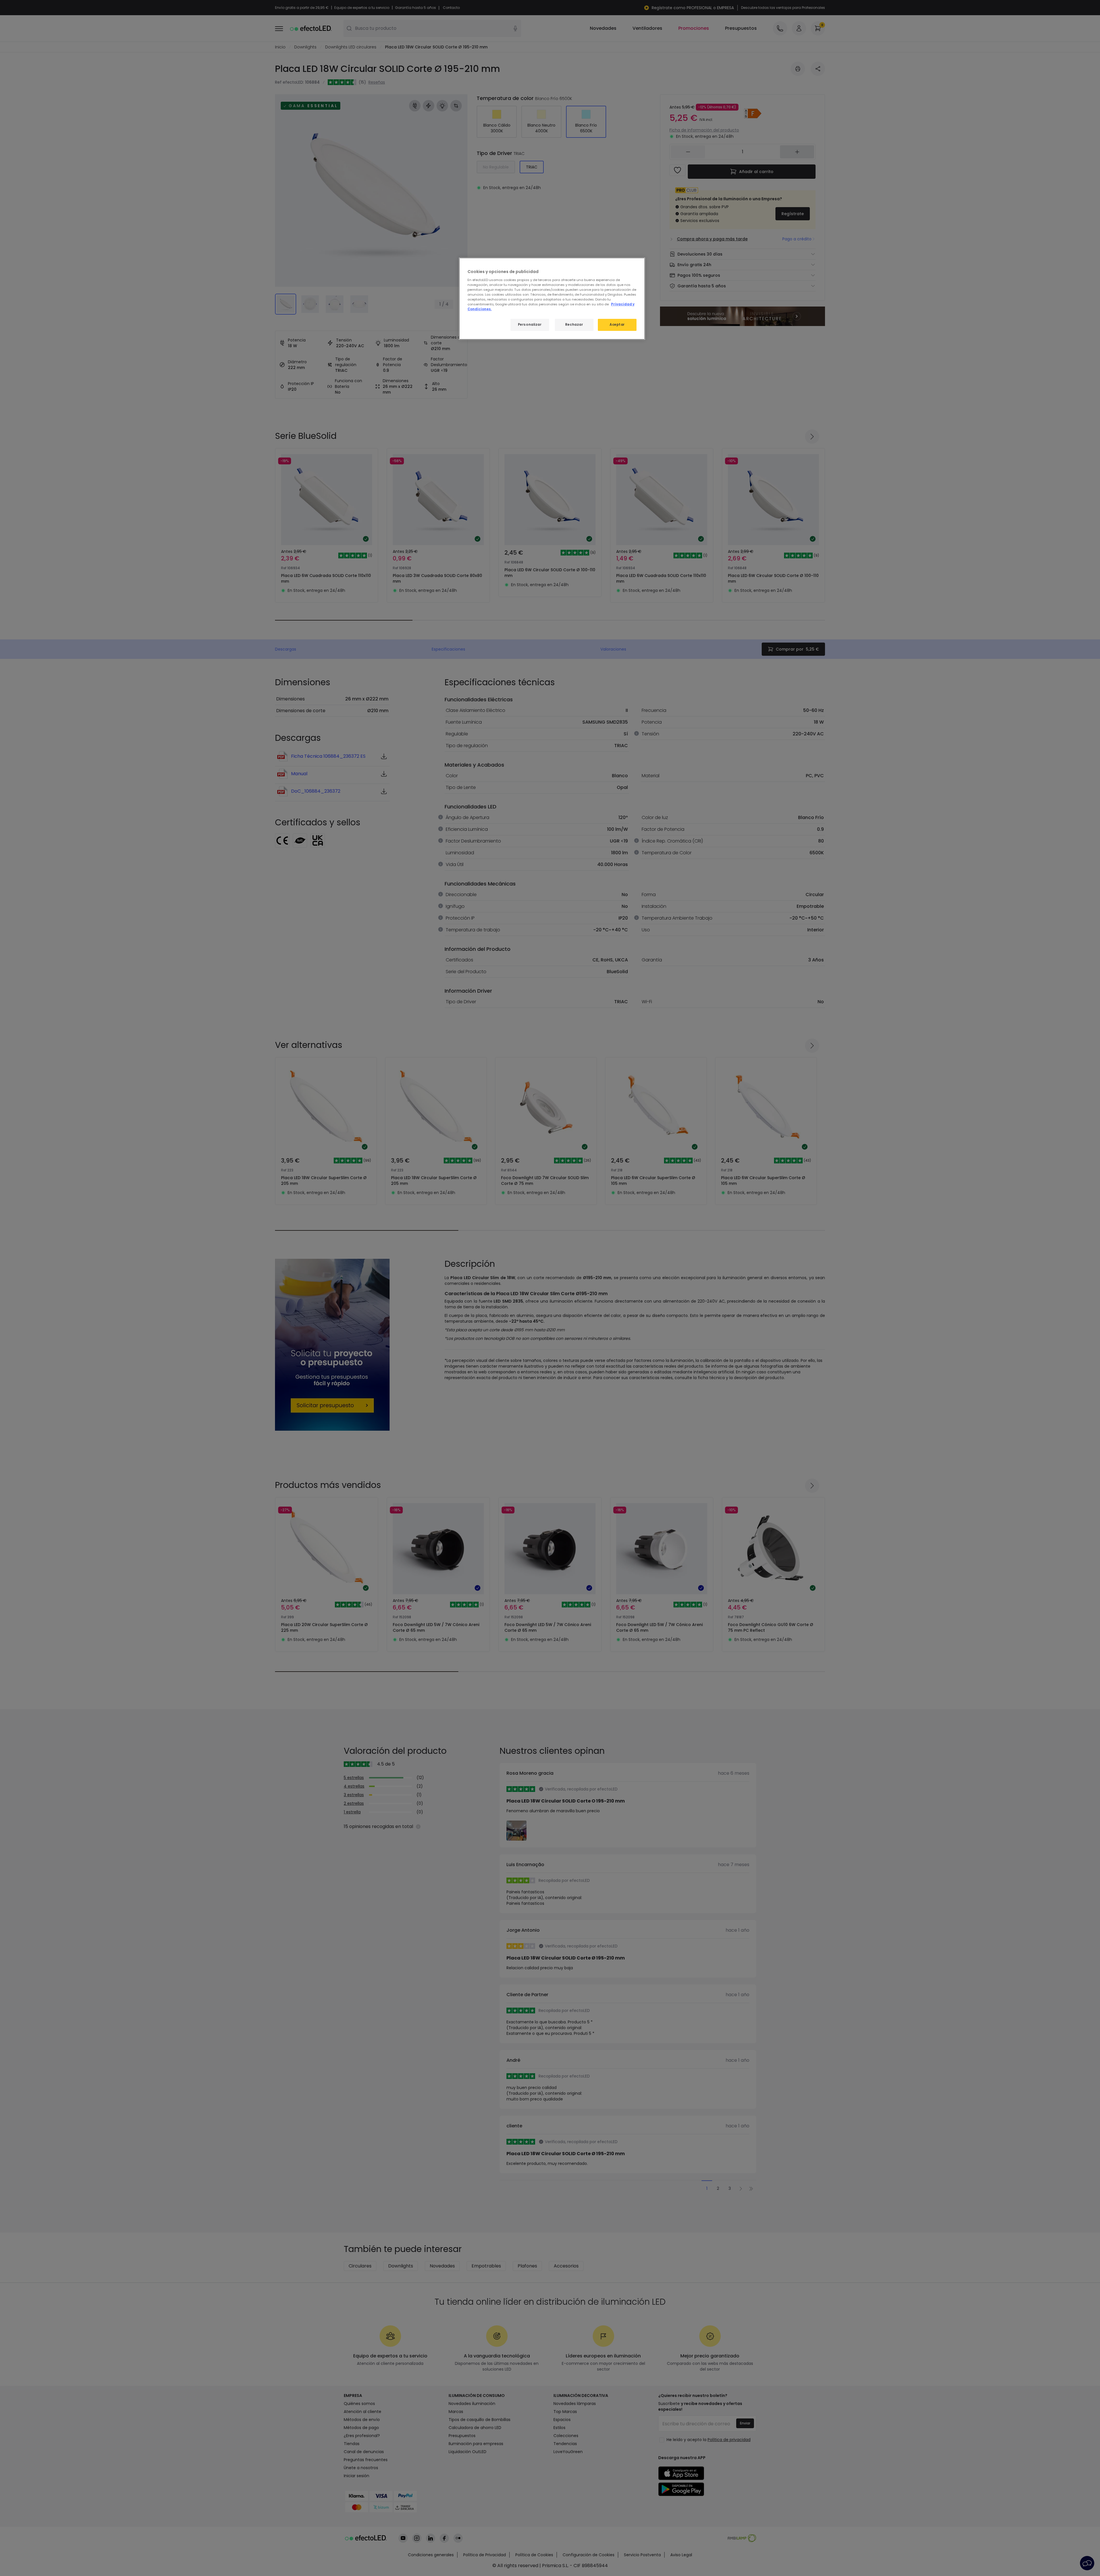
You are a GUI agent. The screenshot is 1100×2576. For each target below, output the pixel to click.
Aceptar (617, 325)
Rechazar (574, 325)
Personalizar (530, 325)
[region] (552, 299)
